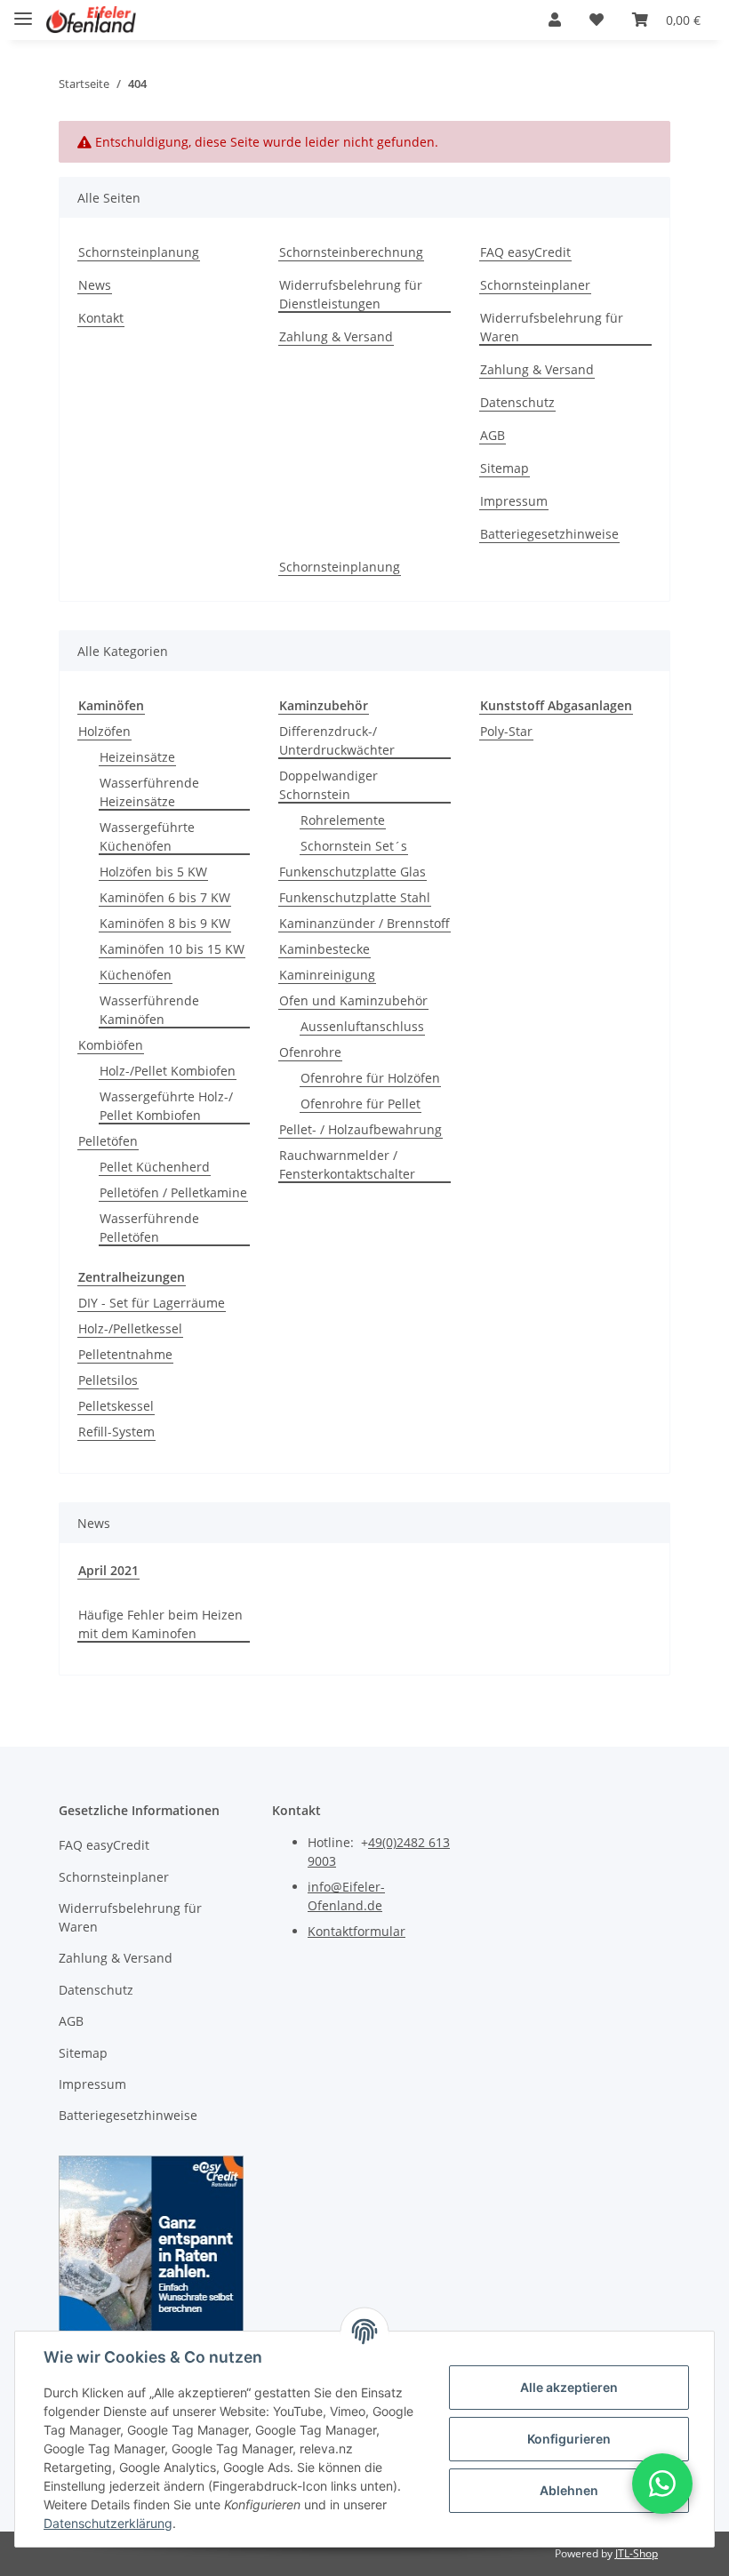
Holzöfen (104, 731)
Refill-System (116, 1432)
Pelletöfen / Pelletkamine (173, 1192)
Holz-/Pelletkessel (130, 1328)
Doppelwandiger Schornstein (328, 785)
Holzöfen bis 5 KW (153, 872)
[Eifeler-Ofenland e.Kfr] (91, 20)
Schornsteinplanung (139, 252)
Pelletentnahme (125, 1354)
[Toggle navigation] (23, 11)
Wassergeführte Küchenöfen (147, 836)
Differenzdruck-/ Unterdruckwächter (337, 740)
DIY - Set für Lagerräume (152, 1303)
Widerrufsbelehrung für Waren (552, 327)
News (95, 285)
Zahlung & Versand (336, 336)
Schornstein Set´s (354, 846)
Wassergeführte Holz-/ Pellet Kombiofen (166, 1106)
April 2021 (108, 1570)
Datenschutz (517, 402)
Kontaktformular (356, 1931)
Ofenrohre (310, 1052)
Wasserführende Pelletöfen (149, 1228)
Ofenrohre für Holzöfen (370, 1078)
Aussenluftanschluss (362, 1026)
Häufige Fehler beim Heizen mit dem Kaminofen (160, 1624)
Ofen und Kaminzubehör (353, 1000)
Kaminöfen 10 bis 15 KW (172, 949)
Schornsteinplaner (535, 285)
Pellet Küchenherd (155, 1167)
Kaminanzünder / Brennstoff (364, 923)
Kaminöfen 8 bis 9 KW (165, 923)
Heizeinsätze (137, 757)
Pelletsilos (108, 1380)
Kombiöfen (111, 1045)
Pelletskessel (116, 1406)
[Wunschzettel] (597, 20)
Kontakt (101, 318)
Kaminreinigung (327, 975)
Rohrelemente (343, 820)
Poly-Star (506, 731)
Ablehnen (569, 2490)
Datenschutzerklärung (108, 2523)
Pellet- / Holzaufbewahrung (360, 1129)
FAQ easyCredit (525, 252)
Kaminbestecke (324, 949)
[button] (555, 20)
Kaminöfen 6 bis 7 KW (165, 897)
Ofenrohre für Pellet (360, 1104)
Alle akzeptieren (569, 2387)
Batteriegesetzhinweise (549, 534)
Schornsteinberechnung (351, 252)
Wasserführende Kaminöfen (149, 1010)
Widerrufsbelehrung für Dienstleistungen (351, 294)
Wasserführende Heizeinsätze (149, 792)
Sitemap (505, 468)
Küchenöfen (136, 975)
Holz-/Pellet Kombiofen (168, 1071)
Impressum (514, 501)
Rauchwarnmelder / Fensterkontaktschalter (347, 1164)
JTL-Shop (637, 2553)
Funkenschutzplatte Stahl (355, 897)
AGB (493, 435)
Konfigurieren (569, 2439)
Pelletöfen (108, 1141)
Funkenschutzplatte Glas (352, 872)
